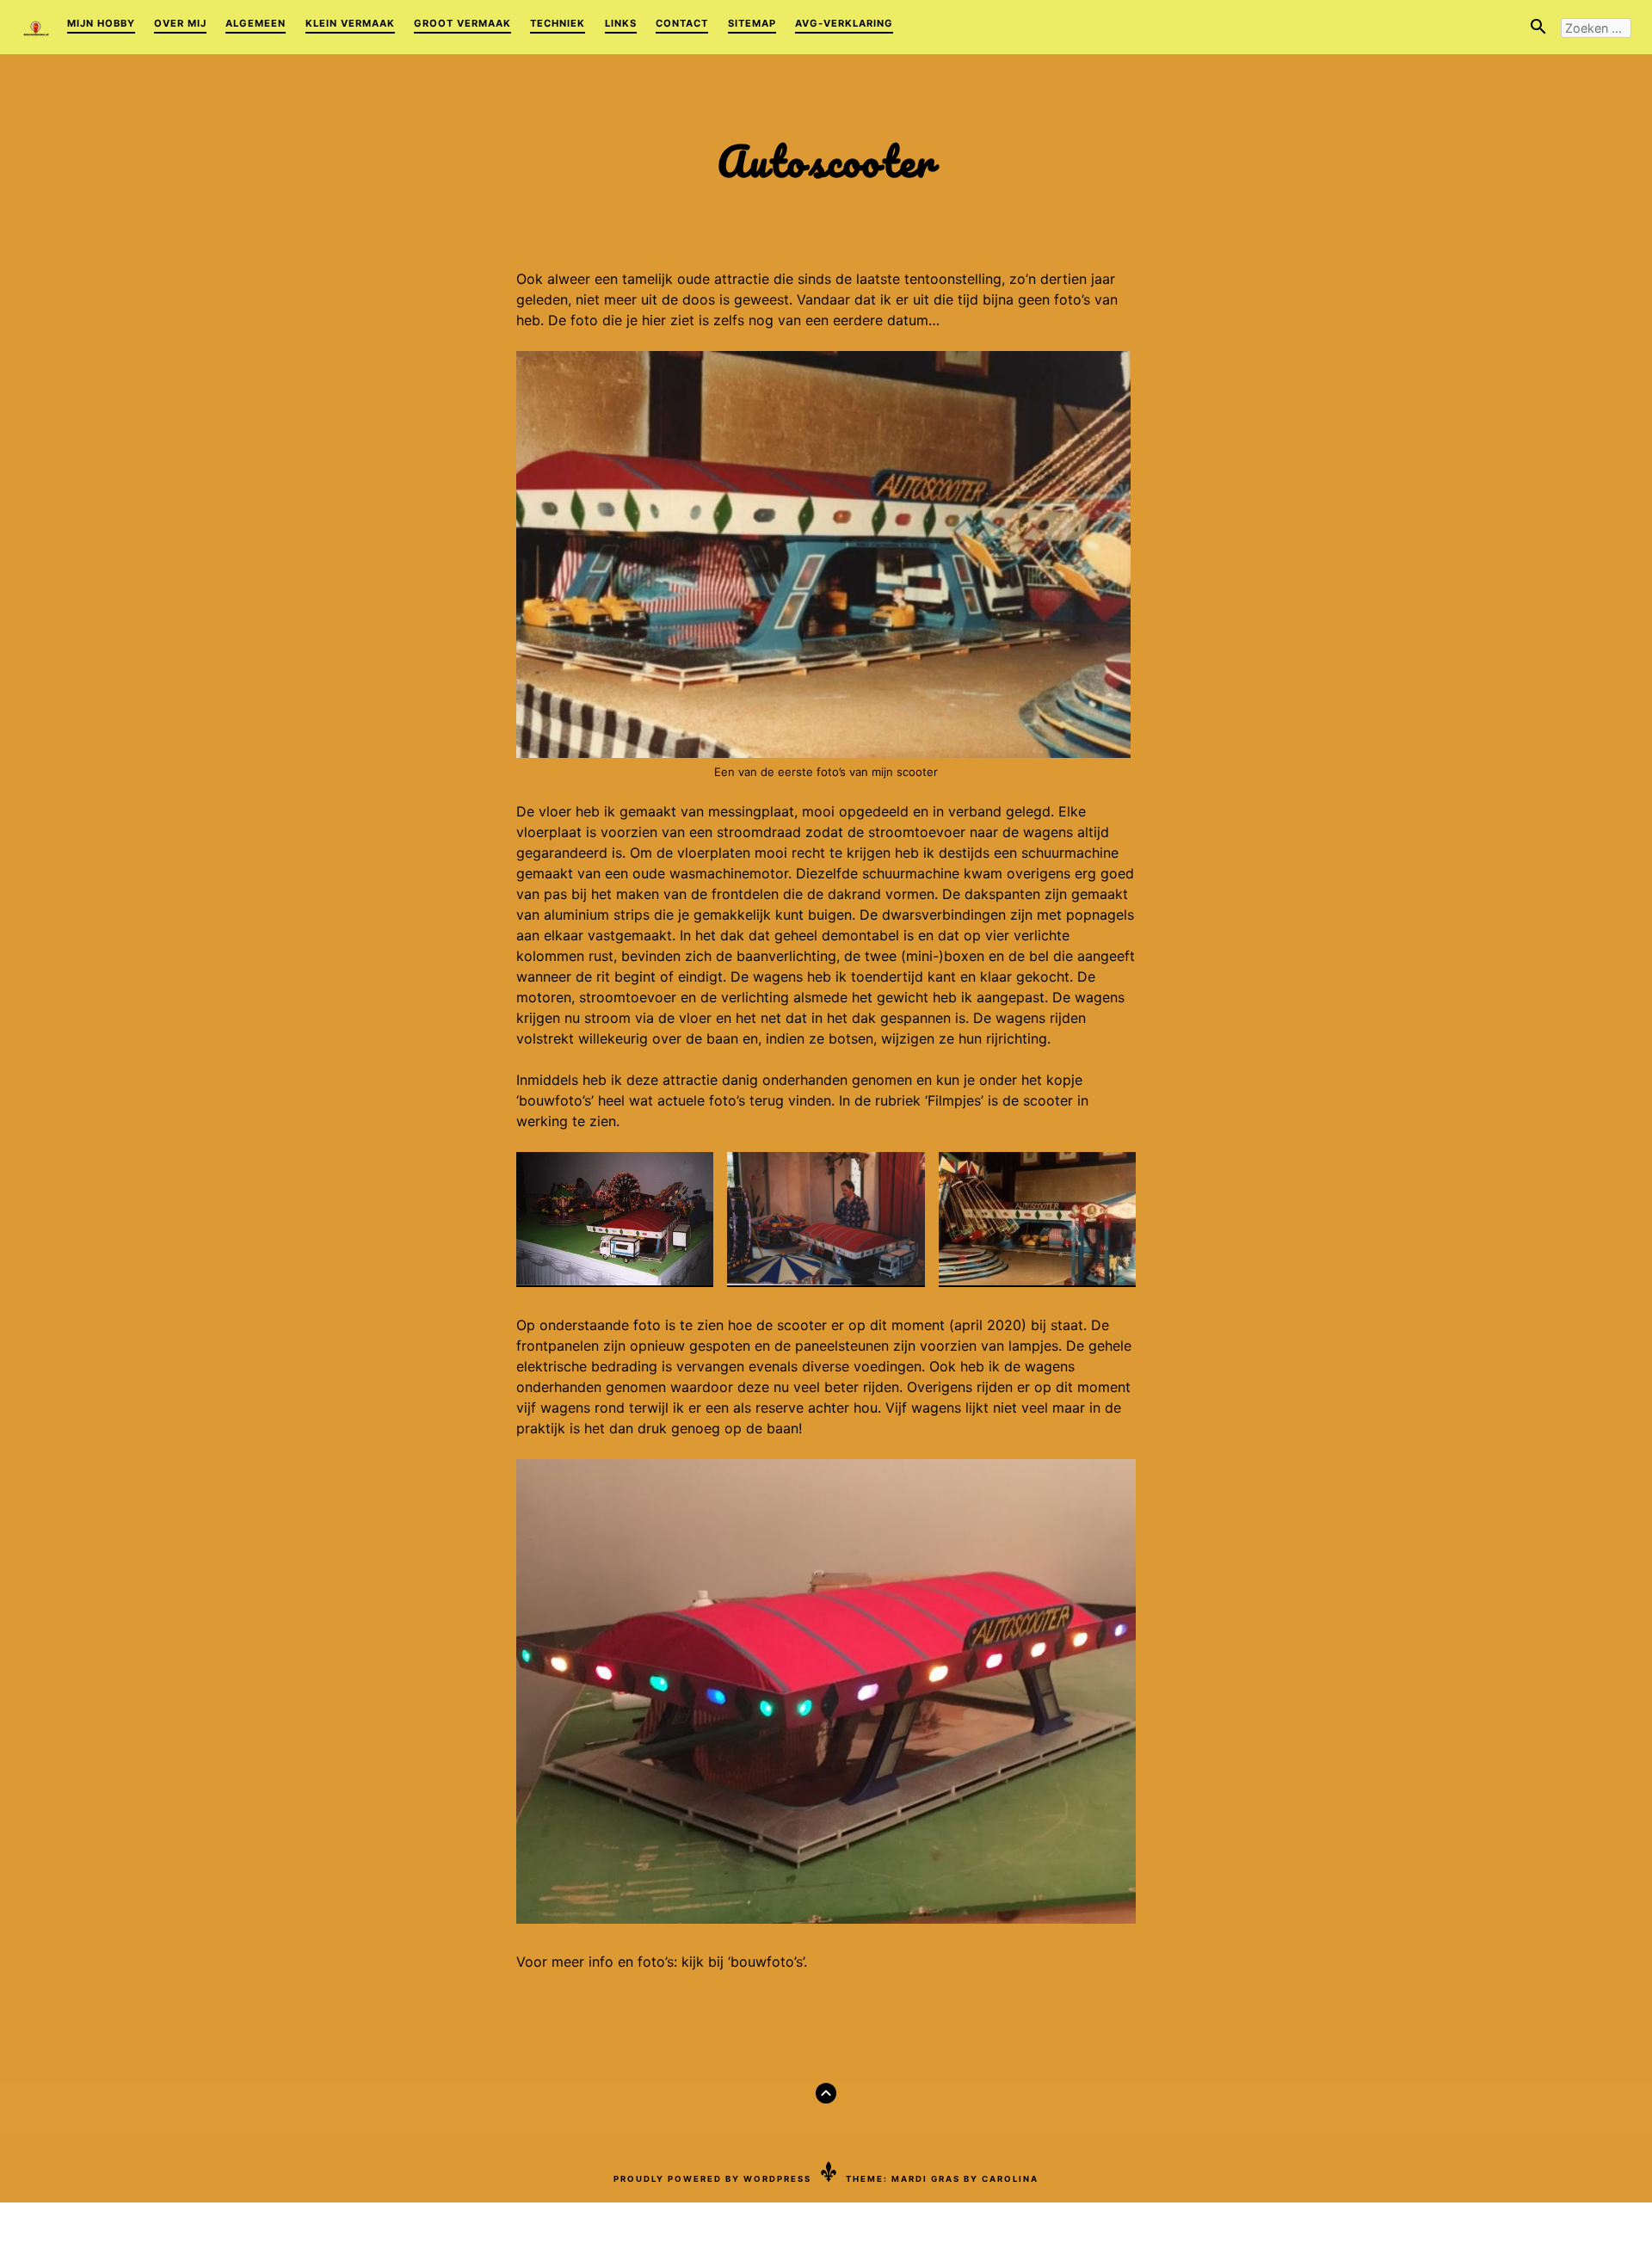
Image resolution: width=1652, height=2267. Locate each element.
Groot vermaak (462, 23)
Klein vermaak (350, 23)
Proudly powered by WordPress (712, 2179)
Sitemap (752, 23)
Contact (682, 23)
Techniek (558, 23)
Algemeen (256, 23)
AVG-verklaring (844, 23)
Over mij (180, 23)
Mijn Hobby (101, 23)
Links (621, 23)
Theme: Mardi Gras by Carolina (942, 2179)
